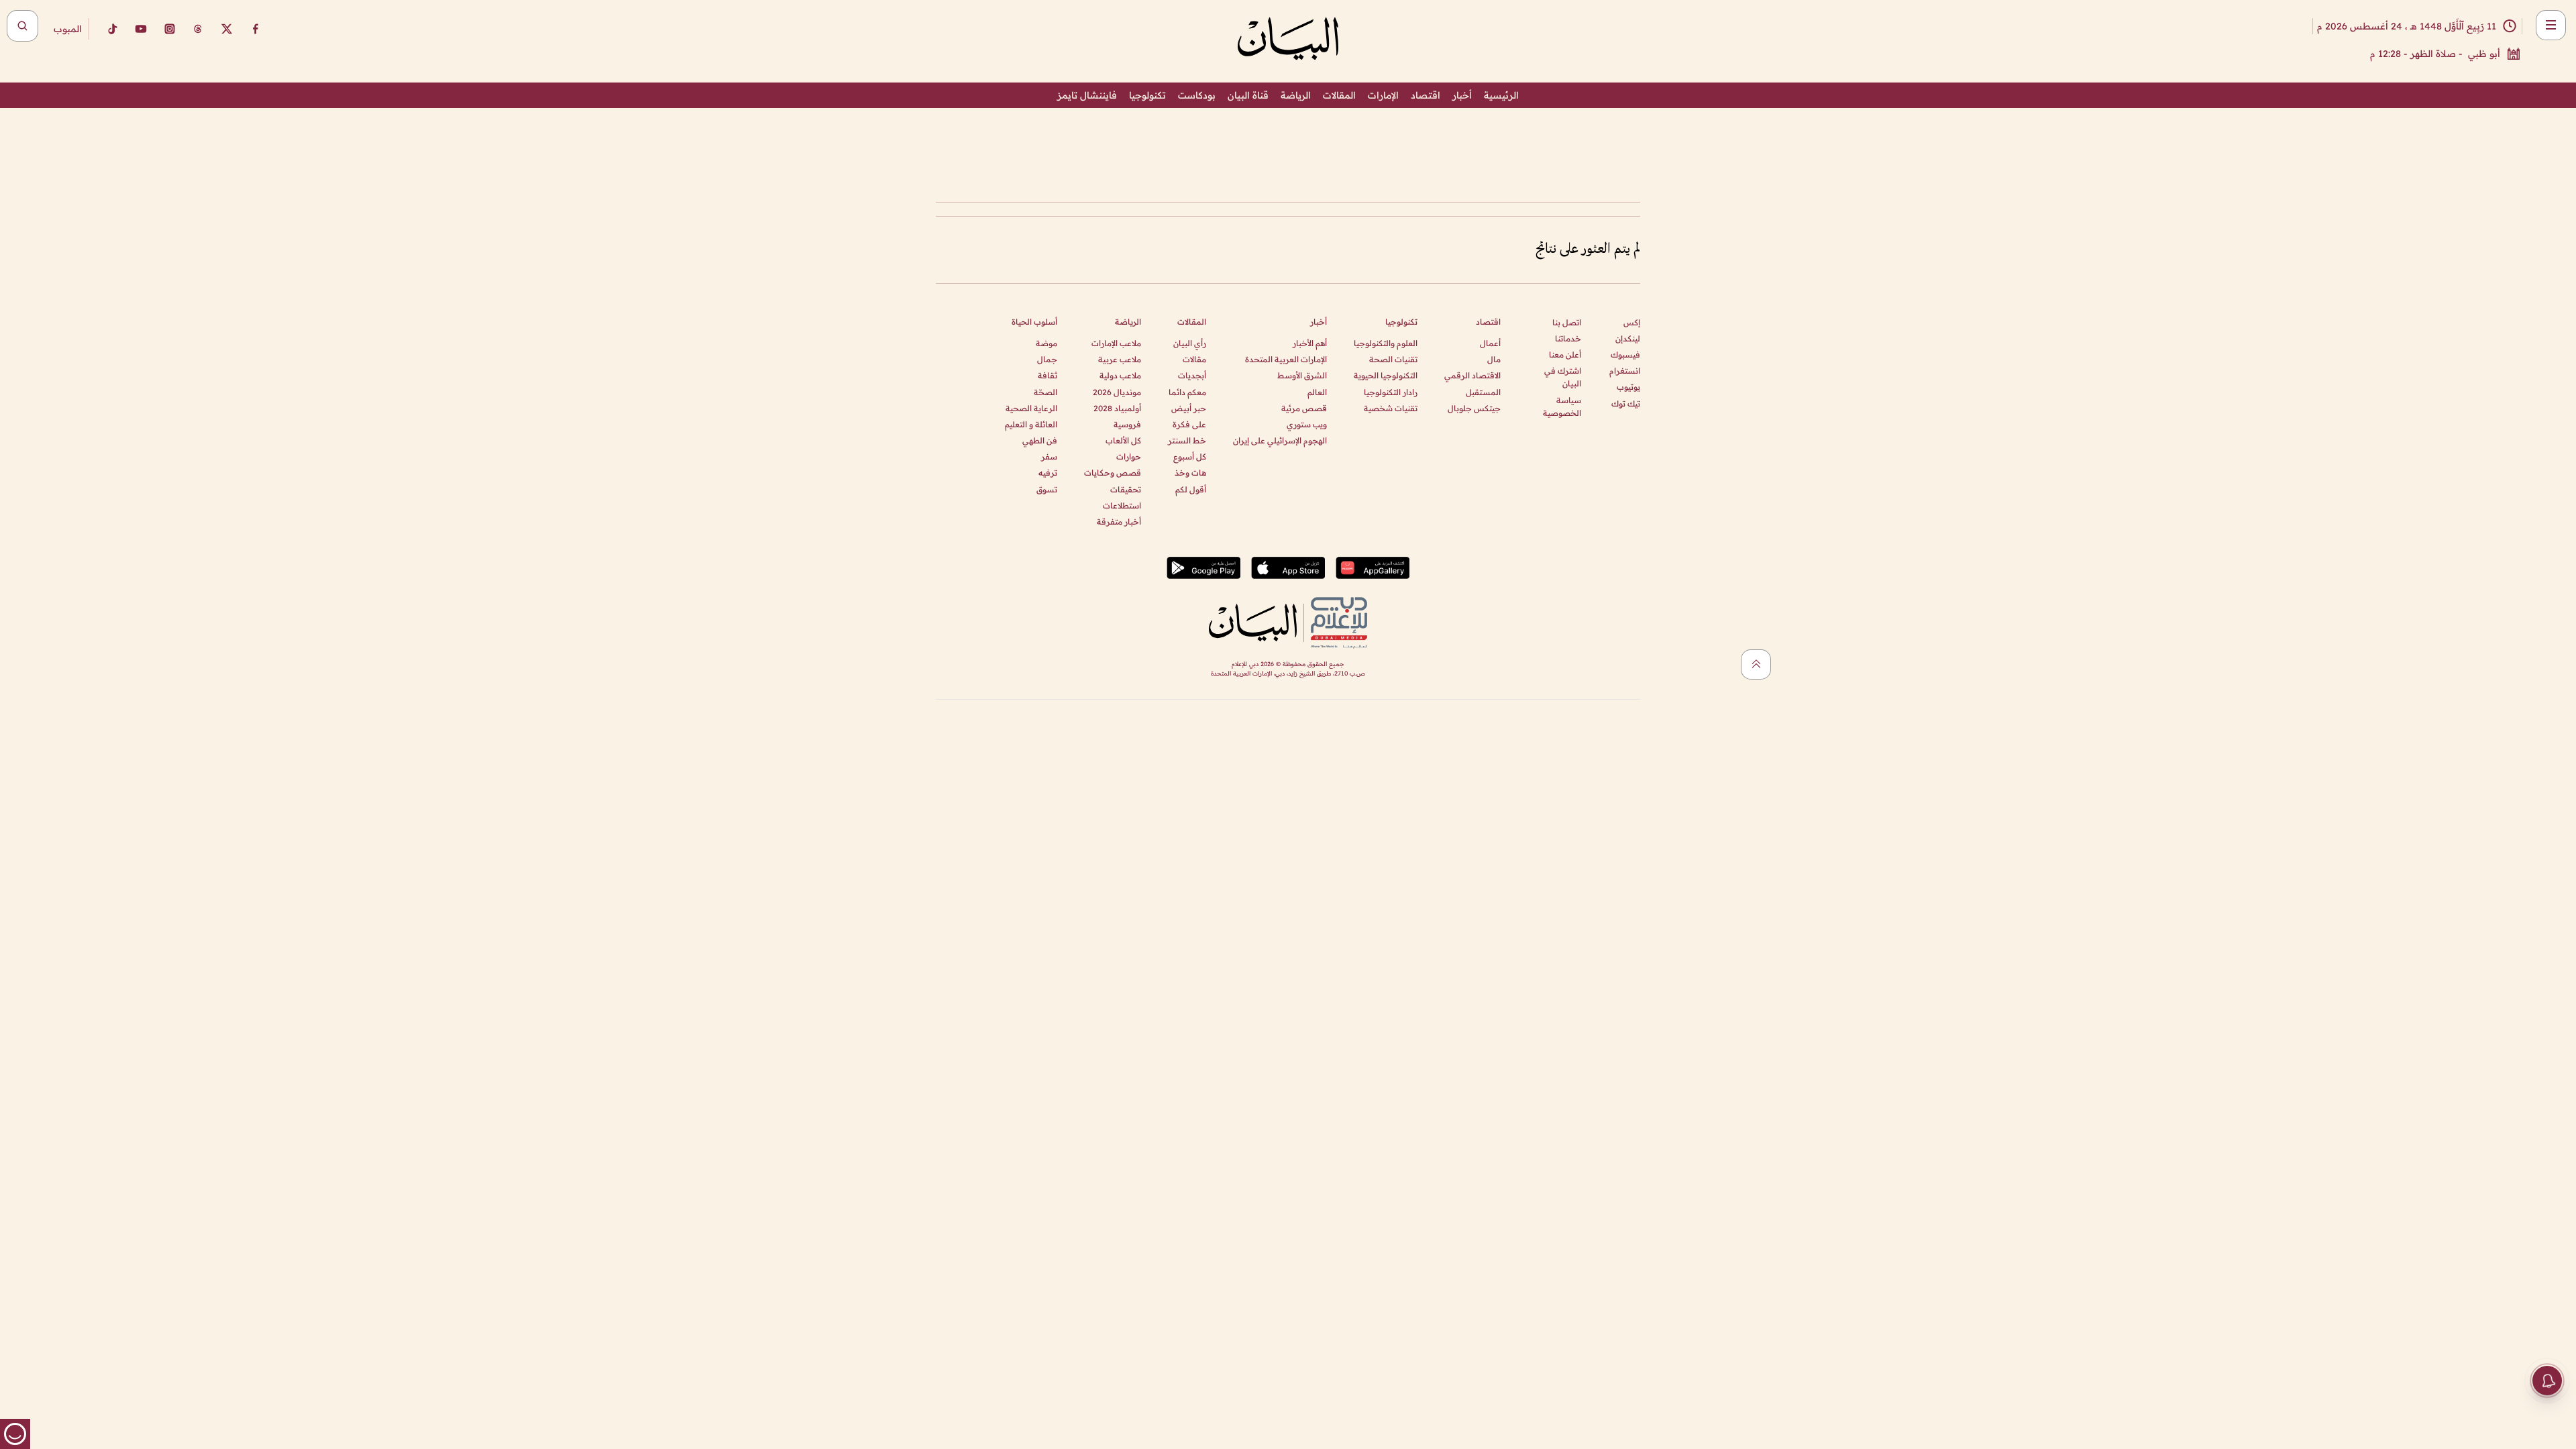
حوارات (1129, 457)
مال (1494, 359)
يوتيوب (1628, 387)
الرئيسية (1501, 95)
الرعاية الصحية (1031, 408)
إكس (1632, 322)
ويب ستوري (1307, 424)
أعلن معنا (1565, 355)
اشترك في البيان (1563, 377)
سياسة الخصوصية (1562, 407)
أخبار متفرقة (1119, 522)
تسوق (1047, 489)
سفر (1049, 457)
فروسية (1127, 424)
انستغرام (1625, 371)
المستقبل (1483, 392)
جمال (1047, 359)
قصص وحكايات (1113, 473)
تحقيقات (1126, 489)
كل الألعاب (1123, 440)
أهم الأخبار (1310, 343)
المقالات (1339, 95)
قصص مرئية (1304, 408)
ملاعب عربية (1120, 359)
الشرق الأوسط (1302, 375)
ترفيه (1048, 473)
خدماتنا (1568, 338)
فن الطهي (1040, 440)
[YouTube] (141, 29)
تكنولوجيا (1147, 95)
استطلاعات (1122, 505)
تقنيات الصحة (1393, 359)
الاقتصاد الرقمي (1472, 375)
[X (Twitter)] (227, 29)
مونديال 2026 (1117, 392)
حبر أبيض (1189, 408)
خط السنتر (1187, 440)
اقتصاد (1426, 95)
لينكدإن (1628, 338)
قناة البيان (1248, 95)
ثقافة (1048, 375)
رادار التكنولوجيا (1391, 392)
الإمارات (1383, 95)
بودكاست (1197, 95)
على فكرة (1189, 424)
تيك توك (1626, 404)
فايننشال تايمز (1087, 95)
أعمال (1490, 343)
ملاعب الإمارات (1116, 343)
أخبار (1462, 95)
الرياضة (1296, 95)
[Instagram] (170, 29)
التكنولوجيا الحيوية (1386, 375)
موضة (1046, 343)
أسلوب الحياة (1034, 322)
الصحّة (1045, 392)
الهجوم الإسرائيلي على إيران (1280, 440)
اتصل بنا (1567, 322)
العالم (1317, 392)
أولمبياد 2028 (1117, 408)
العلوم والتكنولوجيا (1386, 343)
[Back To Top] (1756, 664)
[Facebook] (256, 29)
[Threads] (198, 29)
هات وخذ (1190, 473)
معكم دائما (1187, 392)
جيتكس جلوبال (1474, 408)
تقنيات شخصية (1391, 408)
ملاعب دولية (1120, 375)
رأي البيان (1190, 343)
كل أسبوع (1190, 457)
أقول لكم (1191, 489)
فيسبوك (1625, 355)
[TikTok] (112, 29)
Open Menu (2551, 25)
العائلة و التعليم (1031, 424)
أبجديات (1192, 375)
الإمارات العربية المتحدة (1286, 359)
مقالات (1194, 359)
